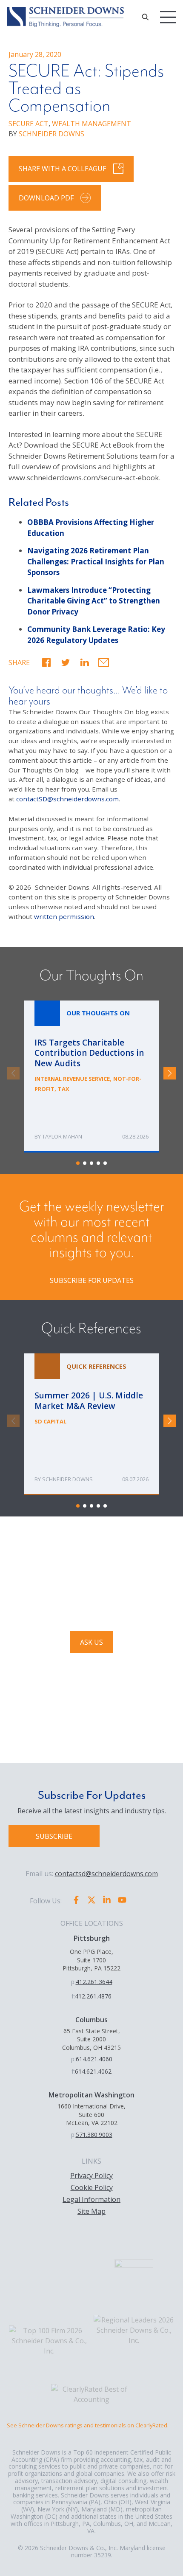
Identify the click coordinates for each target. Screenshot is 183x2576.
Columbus (91, 2020)
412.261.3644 (94, 1982)
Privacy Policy (91, 2176)
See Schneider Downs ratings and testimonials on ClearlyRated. (88, 2425)
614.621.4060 (94, 2059)
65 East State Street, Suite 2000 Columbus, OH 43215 (91, 2039)
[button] (46, 662)
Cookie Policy (92, 2187)
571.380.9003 (94, 2135)
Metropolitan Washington (91, 2095)
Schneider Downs (67, 1479)
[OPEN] (145, 17)
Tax (64, 1089)
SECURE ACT (29, 124)
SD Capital (50, 1421)
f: (73, 1996)
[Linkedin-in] (107, 1900)
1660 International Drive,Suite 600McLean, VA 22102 (91, 2114)
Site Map (91, 2211)
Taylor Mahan (62, 1136)
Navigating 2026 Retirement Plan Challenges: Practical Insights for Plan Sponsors (96, 561)
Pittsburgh (92, 1938)
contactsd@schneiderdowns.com (106, 1874)
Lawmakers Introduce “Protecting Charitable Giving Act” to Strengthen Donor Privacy (94, 601)
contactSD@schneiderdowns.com (67, 799)
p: (73, 1982)
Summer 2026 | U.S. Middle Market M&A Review (91, 1424)
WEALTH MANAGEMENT (91, 124)
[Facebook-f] (76, 1900)
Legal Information (91, 2199)
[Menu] (168, 17)
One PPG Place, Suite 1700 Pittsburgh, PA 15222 (91, 1960)
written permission (64, 916)
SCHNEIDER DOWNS (51, 134)
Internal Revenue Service (72, 1079)
